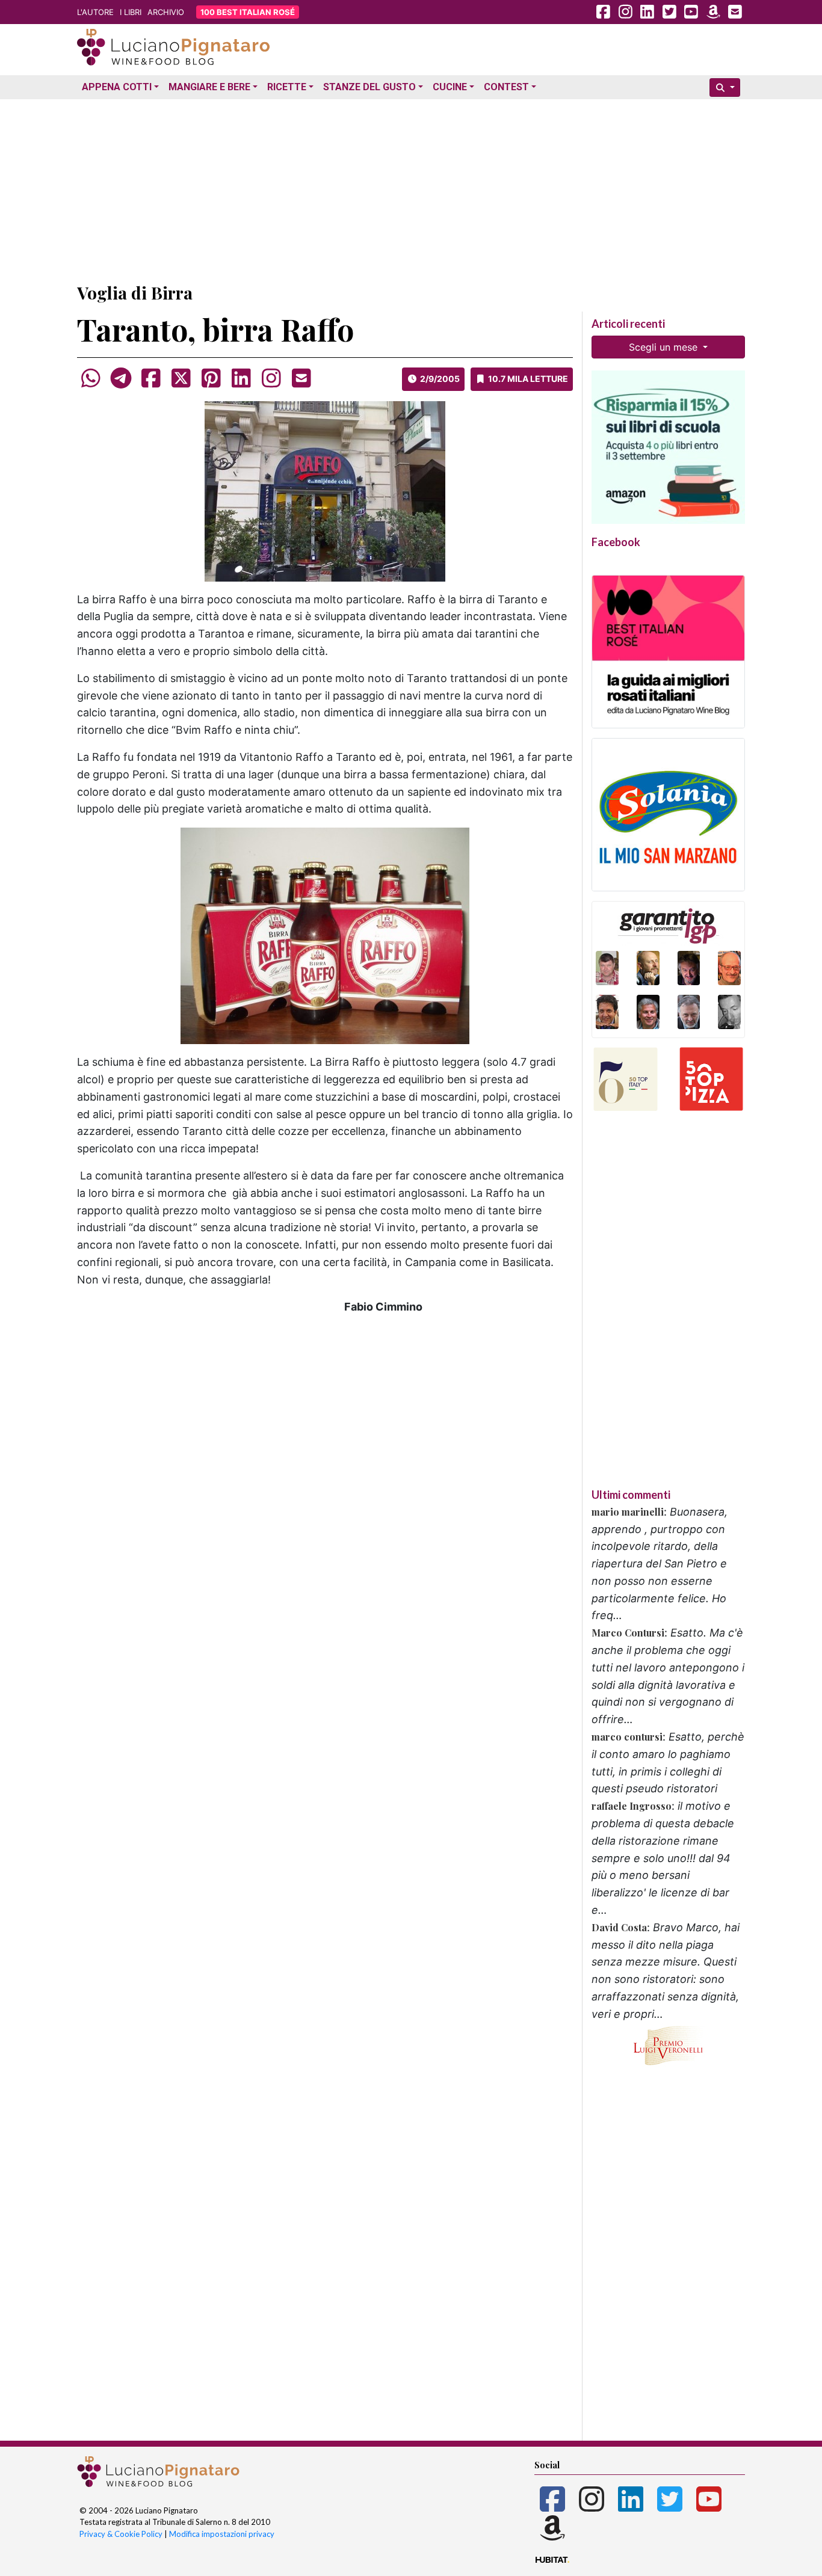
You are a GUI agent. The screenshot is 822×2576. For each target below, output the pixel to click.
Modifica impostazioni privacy (222, 2534)
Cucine (450, 87)
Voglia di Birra (135, 293)
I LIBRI (131, 12)
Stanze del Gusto (369, 87)
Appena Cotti (117, 87)
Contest (506, 87)
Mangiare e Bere (209, 87)
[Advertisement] (411, 188)
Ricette (287, 87)
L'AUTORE (95, 12)
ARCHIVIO (166, 12)
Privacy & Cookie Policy (121, 2534)
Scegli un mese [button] (665, 347)
